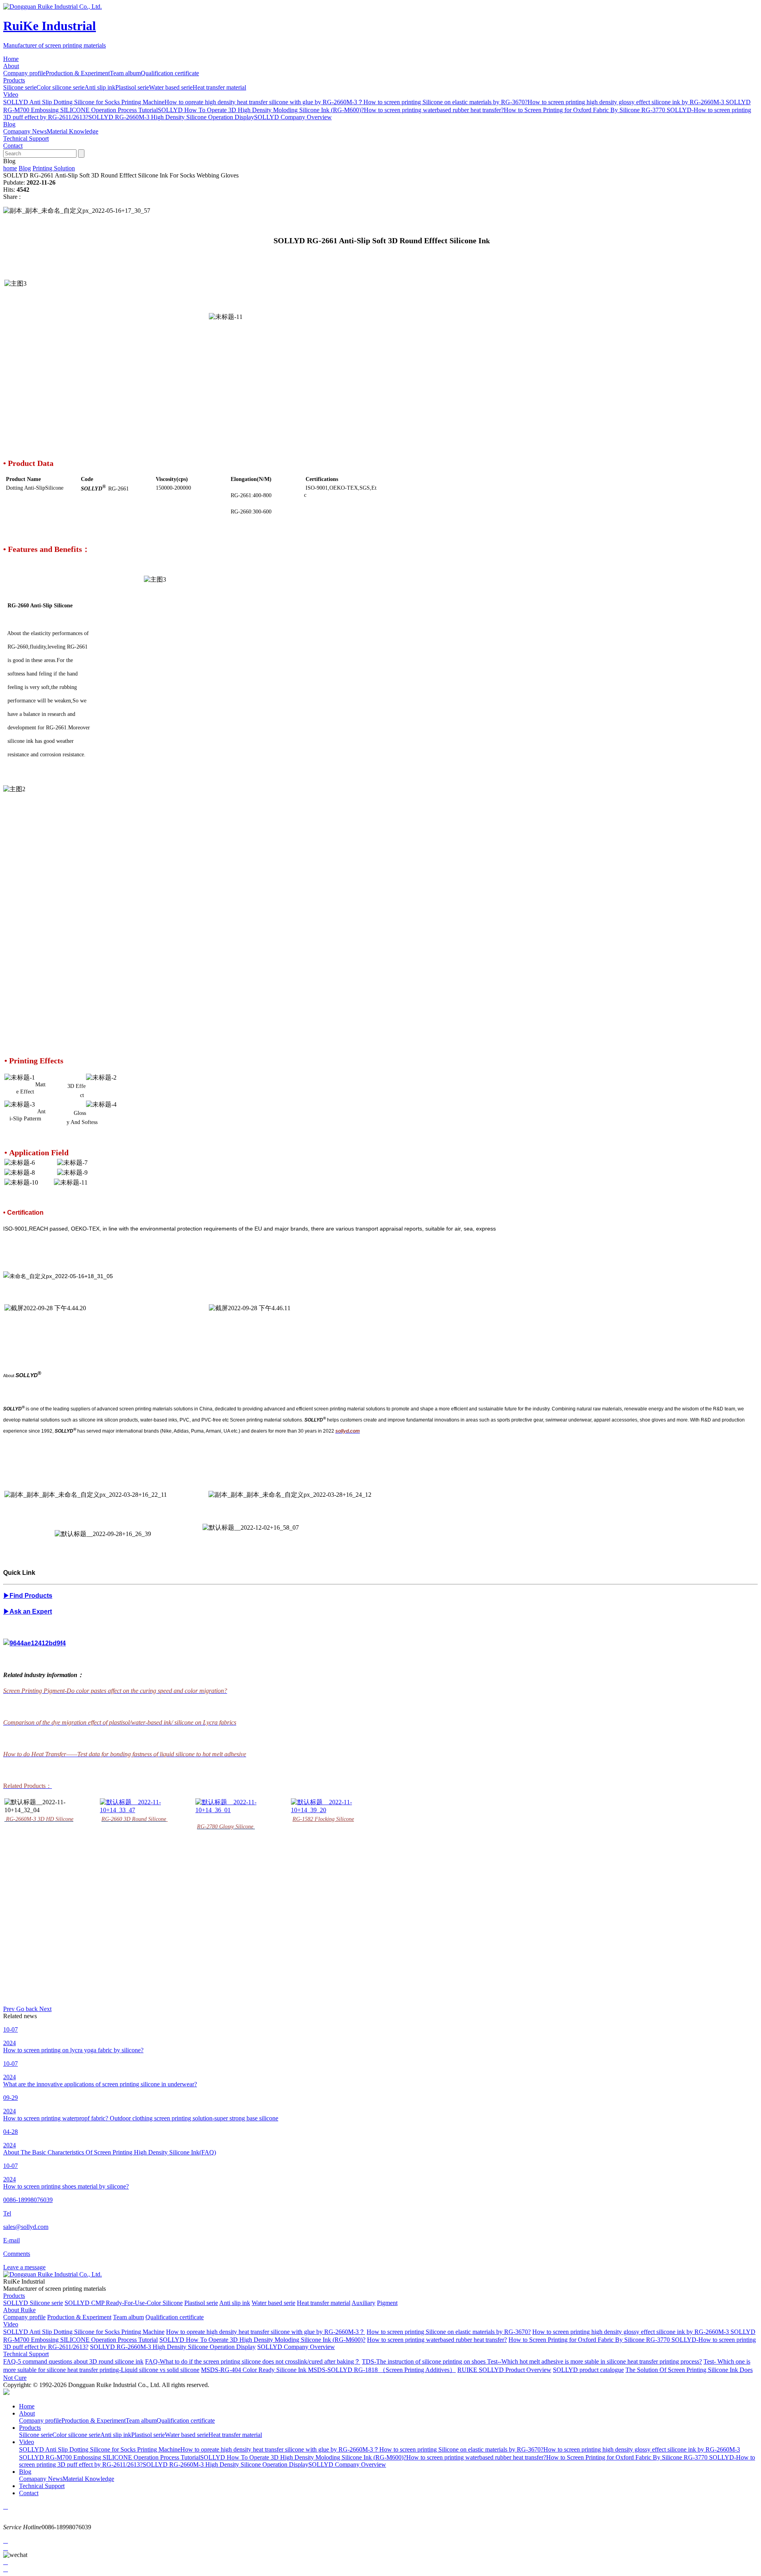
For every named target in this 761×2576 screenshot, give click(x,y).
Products (14, 2296)
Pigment (387, 2303)
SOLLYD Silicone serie (33, 2303)
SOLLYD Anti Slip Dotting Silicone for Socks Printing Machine (84, 102)
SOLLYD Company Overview (293, 117)
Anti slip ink (100, 87)
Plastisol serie (132, 87)
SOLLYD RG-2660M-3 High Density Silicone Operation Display (171, 117)
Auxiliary (363, 2303)
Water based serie (171, 87)
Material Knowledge (73, 131)
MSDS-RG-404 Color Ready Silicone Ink (254, 2370)
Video (11, 2324)
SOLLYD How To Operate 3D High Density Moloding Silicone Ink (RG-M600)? (261, 110)
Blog (25, 168)
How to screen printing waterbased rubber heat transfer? (434, 110)
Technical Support (26, 2354)
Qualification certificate (170, 73)
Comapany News (25, 131)
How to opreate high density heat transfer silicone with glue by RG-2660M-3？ (264, 102)
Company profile (24, 73)
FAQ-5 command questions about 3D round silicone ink (73, 2361)
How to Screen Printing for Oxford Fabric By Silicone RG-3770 (585, 110)
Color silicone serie (60, 87)
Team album (125, 73)
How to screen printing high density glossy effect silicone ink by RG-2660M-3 (627, 102)
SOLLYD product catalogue (588, 2370)
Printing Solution (54, 168)
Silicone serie (20, 87)
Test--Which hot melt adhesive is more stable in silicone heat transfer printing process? (595, 2361)
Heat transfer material (219, 87)
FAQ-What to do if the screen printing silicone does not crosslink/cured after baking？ (253, 2361)
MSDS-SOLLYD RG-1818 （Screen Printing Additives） (382, 2370)
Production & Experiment (78, 73)
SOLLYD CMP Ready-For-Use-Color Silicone (124, 2303)
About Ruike (19, 2310)
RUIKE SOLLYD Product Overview (504, 2370)
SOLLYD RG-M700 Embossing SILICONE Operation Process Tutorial (110, 2457)
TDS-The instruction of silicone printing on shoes (424, 2361)
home (10, 168)
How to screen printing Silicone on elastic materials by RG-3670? (446, 102)
